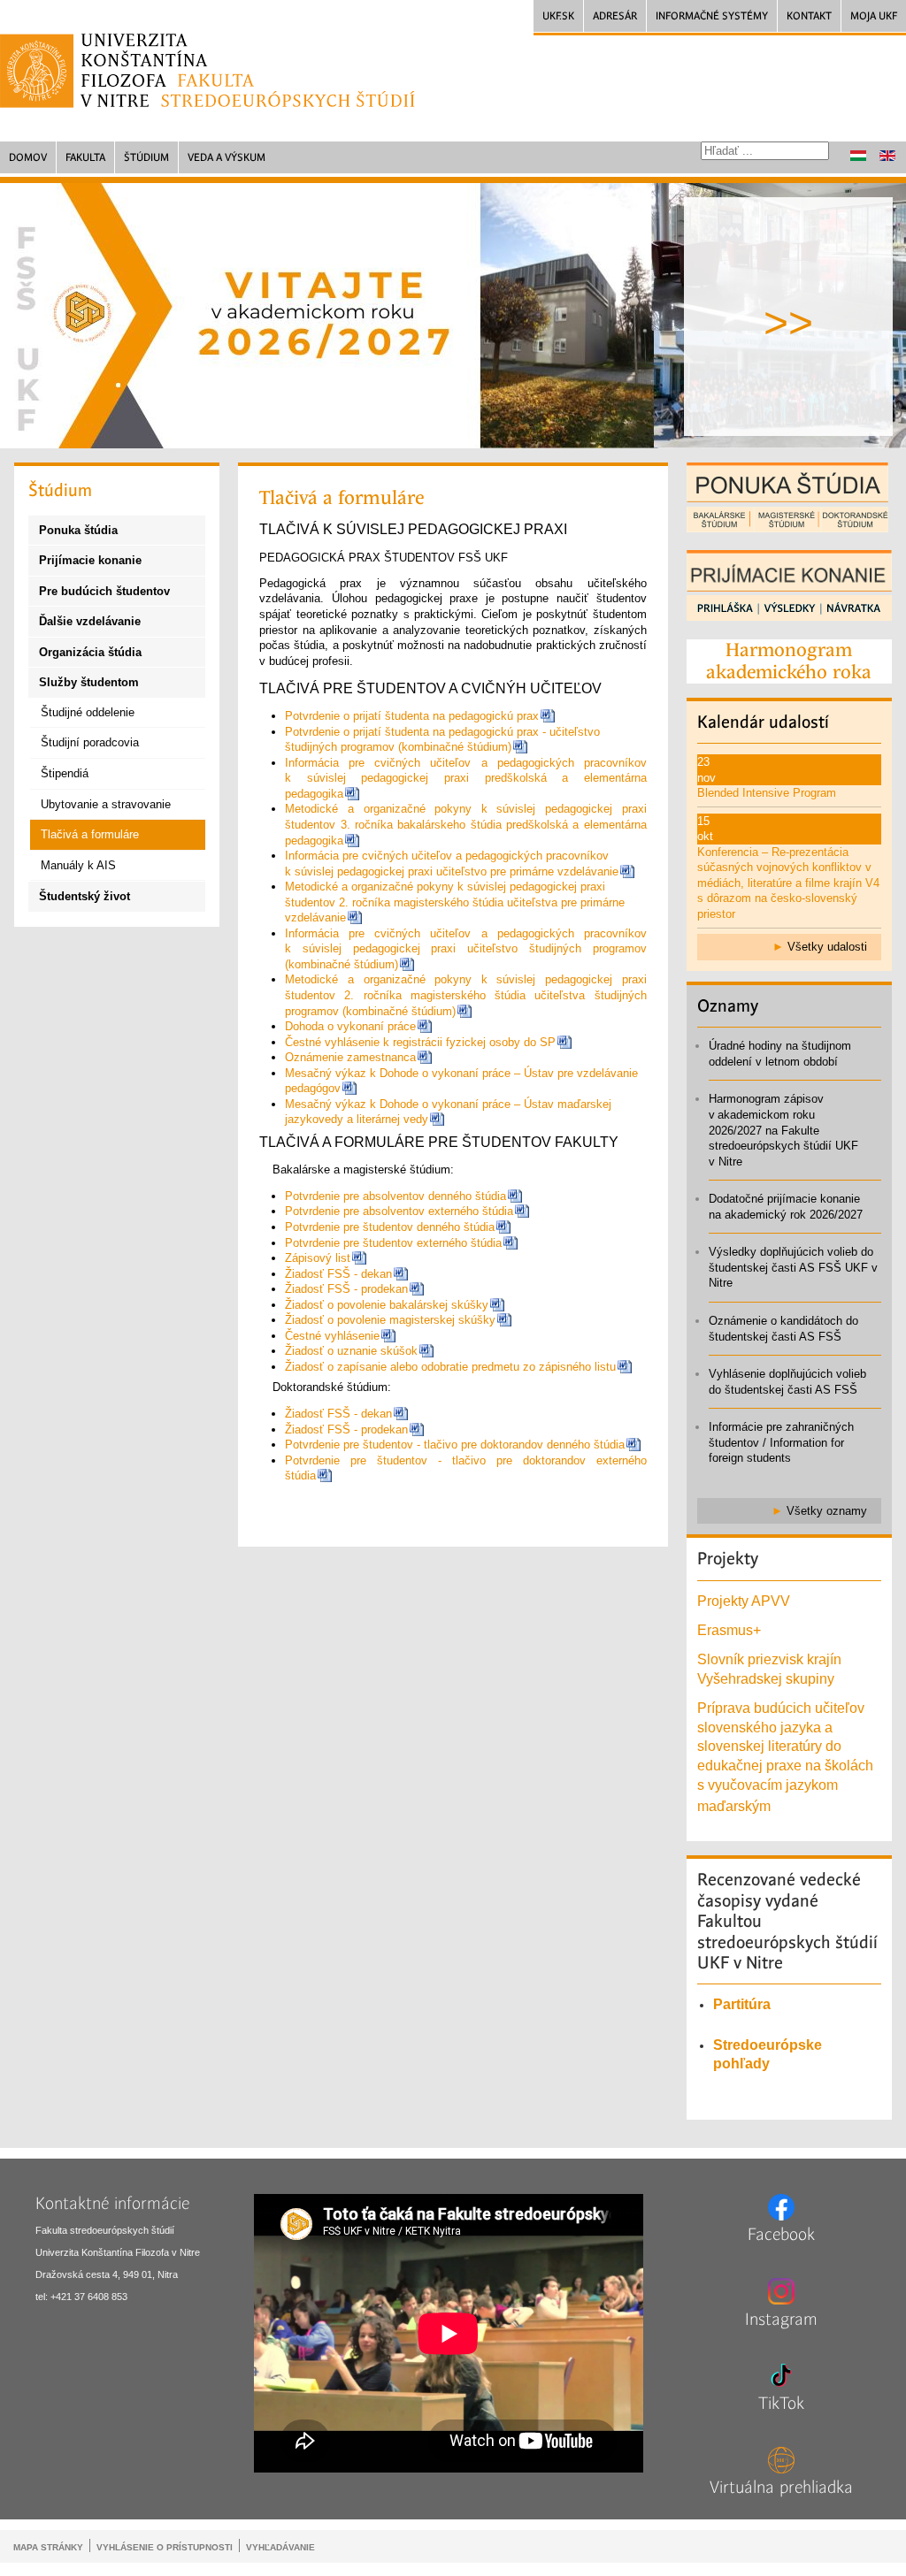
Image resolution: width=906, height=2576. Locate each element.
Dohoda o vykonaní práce (350, 1026)
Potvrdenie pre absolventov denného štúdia (395, 1196)
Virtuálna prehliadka (781, 2488)
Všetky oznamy (827, 1511)
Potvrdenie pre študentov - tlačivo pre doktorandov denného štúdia (455, 1445)
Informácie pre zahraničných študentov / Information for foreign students (781, 1442)
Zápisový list (318, 1258)
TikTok (781, 2404)
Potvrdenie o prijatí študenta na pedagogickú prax (412, 716)
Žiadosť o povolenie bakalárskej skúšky (387, 1305)
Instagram (781, 2320)
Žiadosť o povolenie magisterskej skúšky (390, 1320)
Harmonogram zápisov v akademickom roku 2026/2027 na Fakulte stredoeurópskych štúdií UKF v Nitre (783, 1130)
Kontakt (809, 16)
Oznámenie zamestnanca (350, 1057)
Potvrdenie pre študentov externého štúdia (393, 1243)
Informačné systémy (712, 16)
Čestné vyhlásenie (332, 1336)
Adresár (615, 16)
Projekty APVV (744, 1601)
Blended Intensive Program (767, 793)
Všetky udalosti (827, 947)
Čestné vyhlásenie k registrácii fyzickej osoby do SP (420, 1042)
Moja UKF (874, 16)
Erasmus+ (729, 1630)
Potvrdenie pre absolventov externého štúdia (399, 1211)
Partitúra (742, 2004)
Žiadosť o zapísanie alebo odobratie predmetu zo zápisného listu (450, 1367)
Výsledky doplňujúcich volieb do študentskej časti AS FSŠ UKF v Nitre (793, 1267)
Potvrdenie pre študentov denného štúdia (390, 1227)
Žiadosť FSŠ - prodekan (346, 1289)
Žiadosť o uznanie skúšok (351, 1351)
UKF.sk (558, 16)
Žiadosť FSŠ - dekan (338, 1274)
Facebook (781, 2235)
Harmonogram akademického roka (789, 661)
